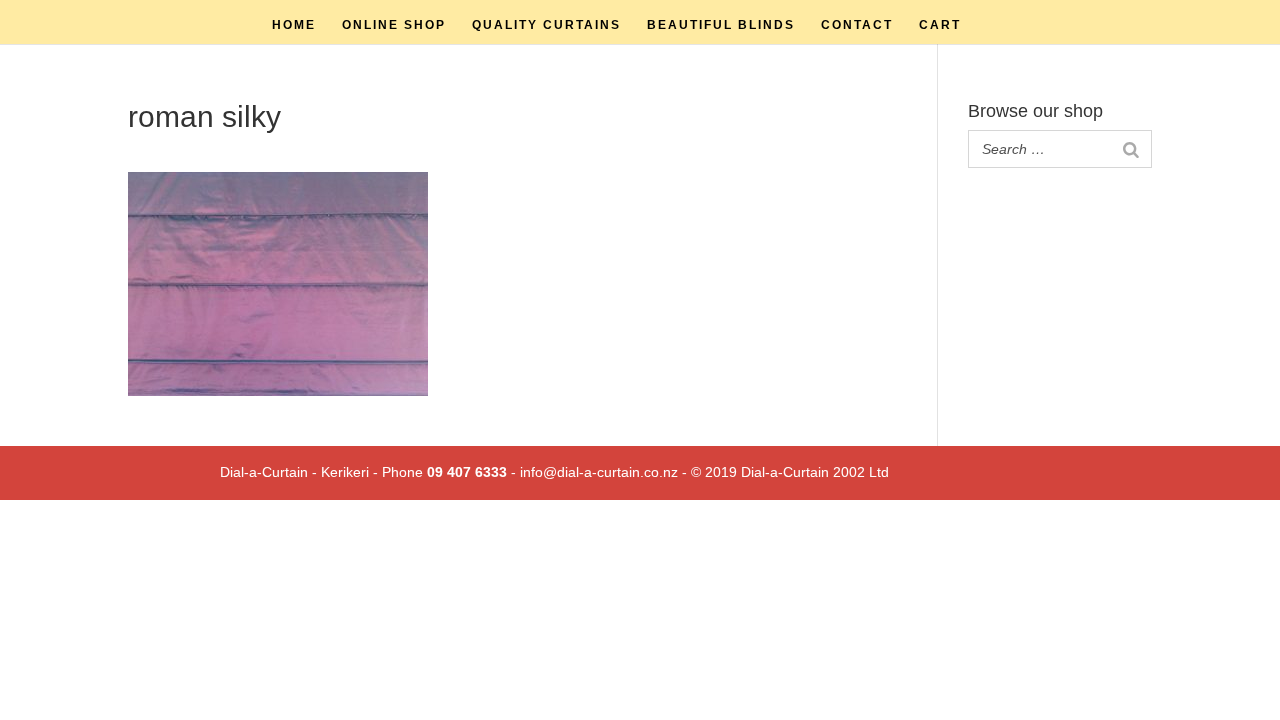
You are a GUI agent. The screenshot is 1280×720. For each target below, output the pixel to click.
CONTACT (857, 25)
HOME (294, 25)
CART (940, 25)
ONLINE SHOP (394, 25)
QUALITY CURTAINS (546, 25)
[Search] (1131, 149)
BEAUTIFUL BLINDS (721, 25)
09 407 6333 (467, 472)
